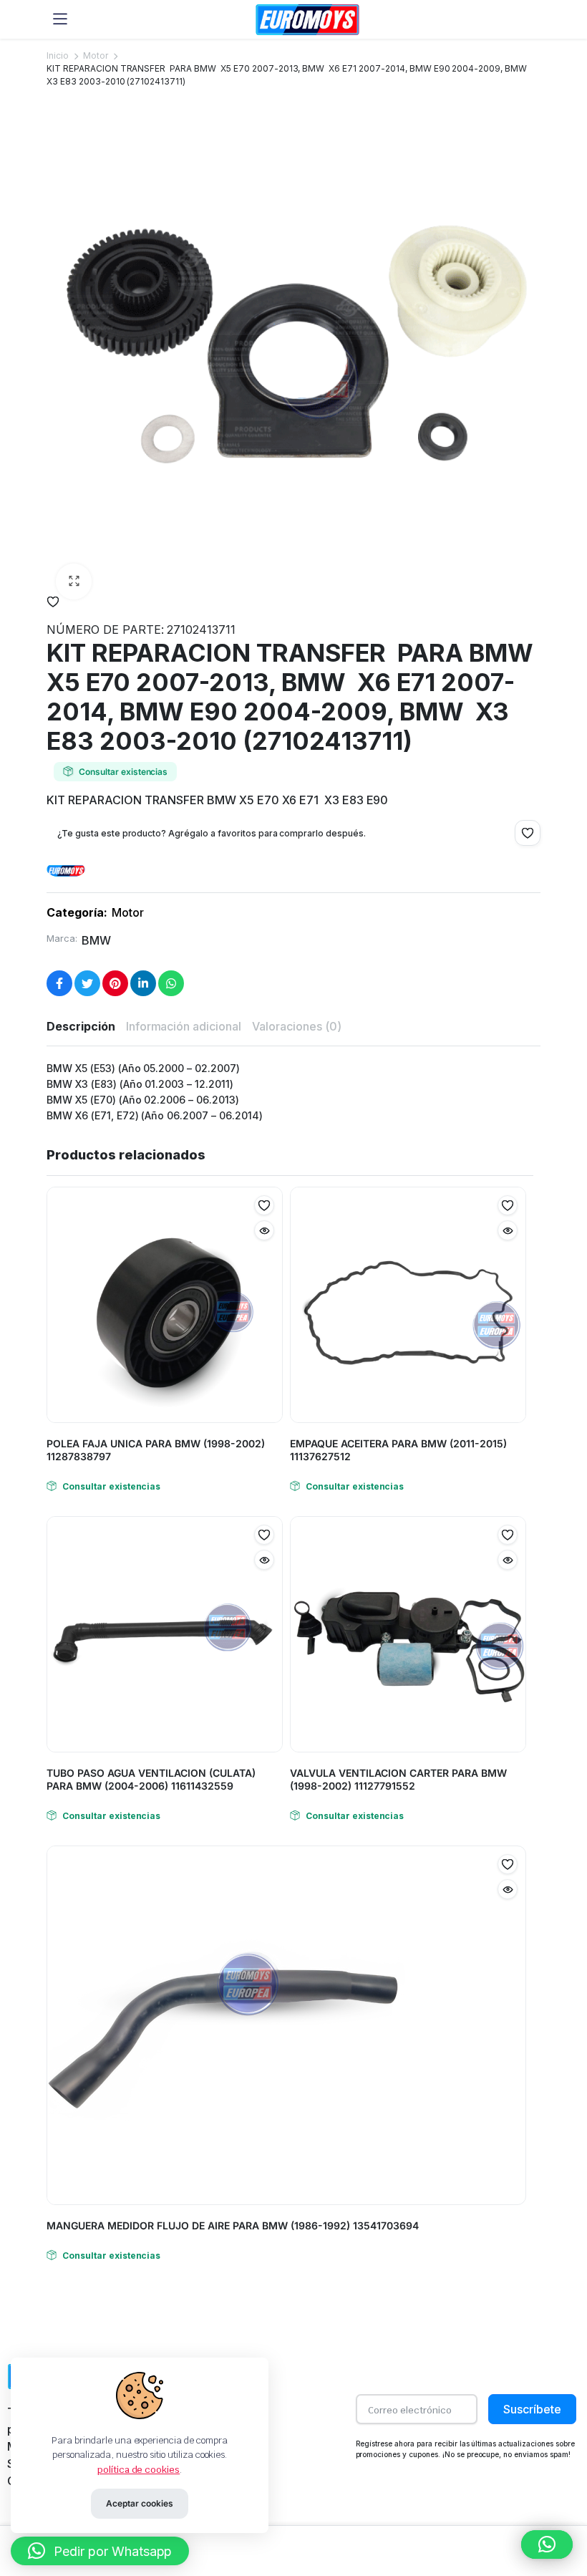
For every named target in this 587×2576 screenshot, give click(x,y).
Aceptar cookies (140, 2503)
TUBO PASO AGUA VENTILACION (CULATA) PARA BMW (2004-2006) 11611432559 (151, 1779)
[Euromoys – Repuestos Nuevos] (307, 20)
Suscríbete (532, 2409)
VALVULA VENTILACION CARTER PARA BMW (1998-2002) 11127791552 (398, 1779)
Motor (96, 56)
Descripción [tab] (81, 1026)
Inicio (58, 56)
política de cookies (139, 2470)
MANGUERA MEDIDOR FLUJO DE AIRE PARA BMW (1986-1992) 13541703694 (233, 2225)
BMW (96, 940)
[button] (74, 582)
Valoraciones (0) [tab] (297, 1026)
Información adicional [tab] (184, 1026)
